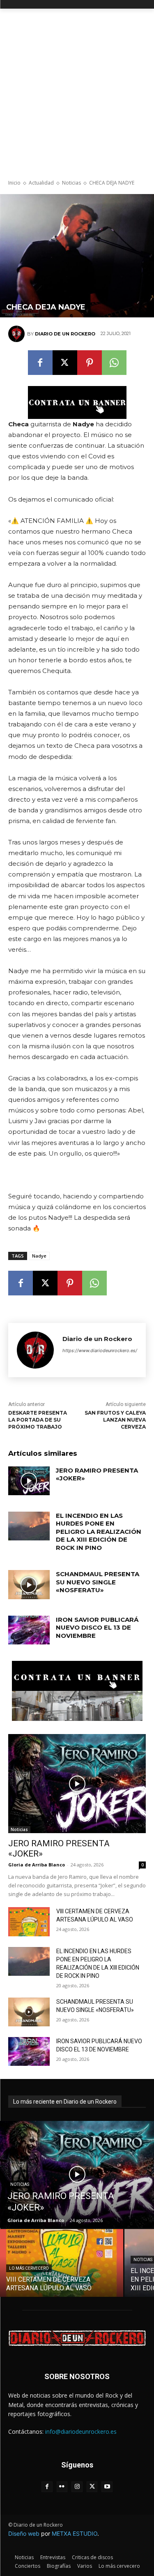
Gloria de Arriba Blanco (37, 1865)
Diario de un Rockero (65, 334)
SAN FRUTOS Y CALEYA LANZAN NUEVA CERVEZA (115, 1420)
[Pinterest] (90, 363)
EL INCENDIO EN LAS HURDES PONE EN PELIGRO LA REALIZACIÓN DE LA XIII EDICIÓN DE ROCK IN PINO (99, 1532)
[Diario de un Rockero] (18, 334)
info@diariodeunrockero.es (81, 2431)
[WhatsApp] (114, 363)
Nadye (39, 1256)
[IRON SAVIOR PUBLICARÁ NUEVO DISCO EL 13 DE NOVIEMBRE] (29, 1630)
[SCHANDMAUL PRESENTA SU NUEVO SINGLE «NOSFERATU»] (29, 1584)
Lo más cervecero (29, 2268)
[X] (65, 363)
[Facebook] (40, 363)
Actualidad (41, 183)
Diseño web (24, 2533)
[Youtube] (107, 2487)
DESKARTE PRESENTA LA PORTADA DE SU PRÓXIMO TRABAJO (38, 1420)
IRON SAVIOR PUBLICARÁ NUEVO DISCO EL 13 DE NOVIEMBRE (97, 1628)
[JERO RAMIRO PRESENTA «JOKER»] (29, 1481)
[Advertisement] (77, 90)
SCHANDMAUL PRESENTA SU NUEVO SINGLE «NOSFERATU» (98, 1582)
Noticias (71, 183)
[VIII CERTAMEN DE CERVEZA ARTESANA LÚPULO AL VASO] (29, 1922)
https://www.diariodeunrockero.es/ (100, 1350)
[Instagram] (77, 2487)
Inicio (14, 183)
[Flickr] (62, 2487)
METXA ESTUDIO (75, 2533)
